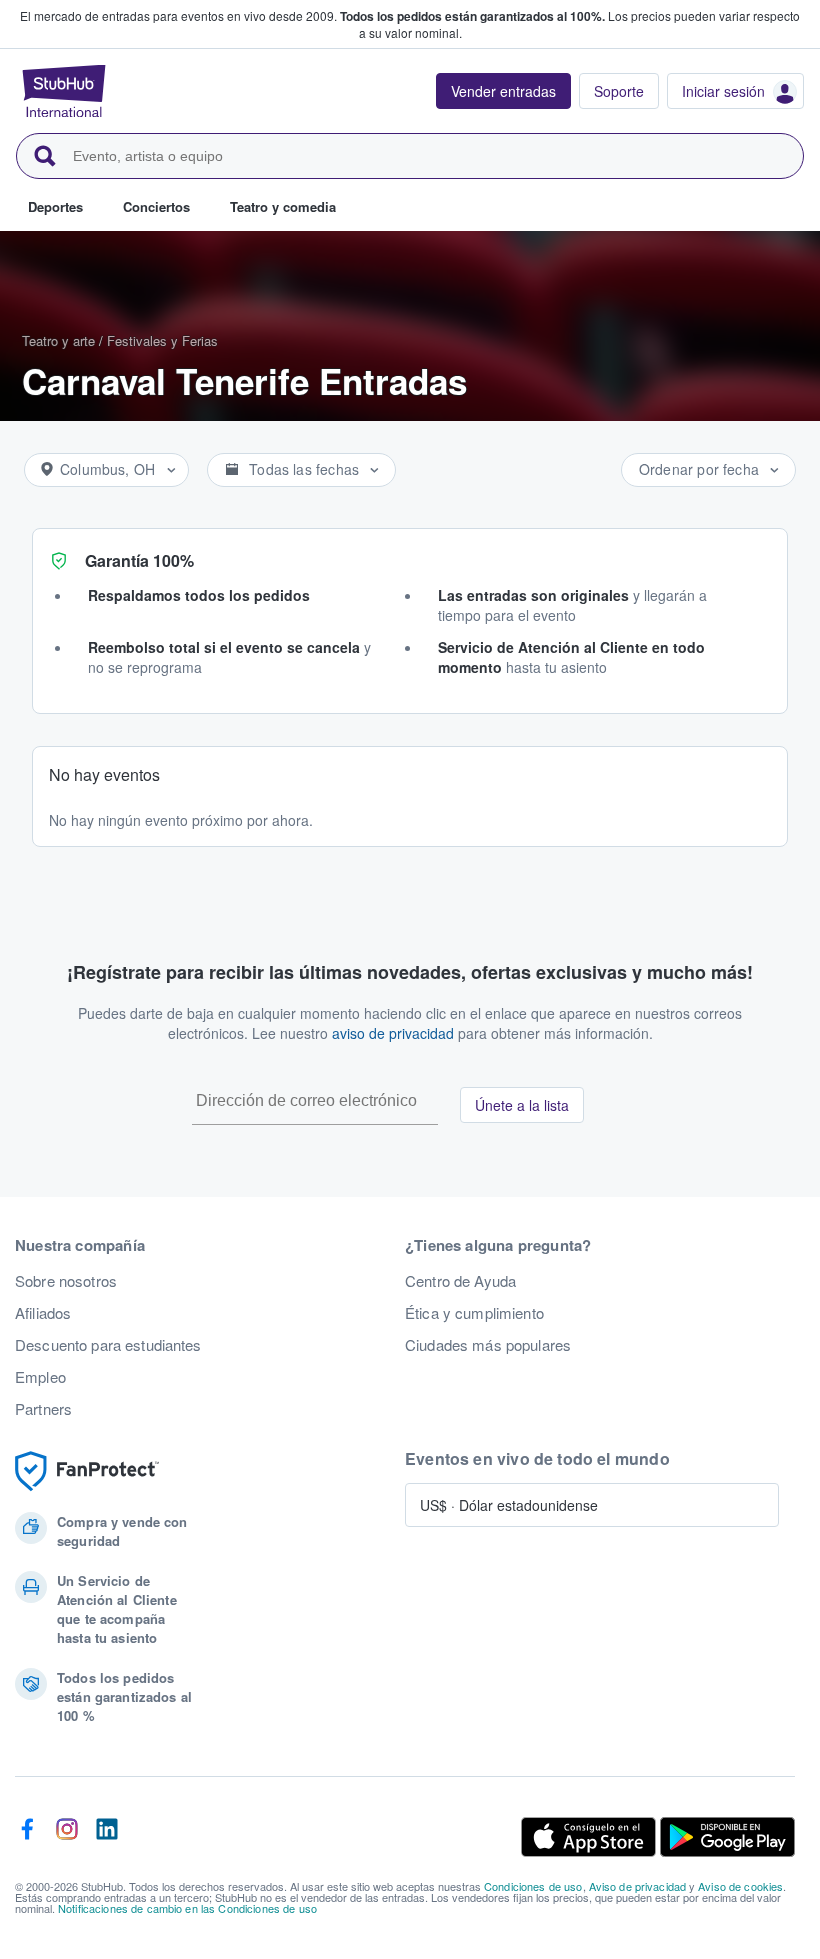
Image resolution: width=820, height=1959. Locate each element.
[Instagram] (67, 1837)
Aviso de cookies (740, 1886)
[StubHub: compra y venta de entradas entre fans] (64, 91)
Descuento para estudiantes (108, 1345)
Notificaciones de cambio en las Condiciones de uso (187, 1908)
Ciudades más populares (488, 1345)
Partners (43, 1409)
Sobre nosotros (66, 1281)
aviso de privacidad (393, 1033)
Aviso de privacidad (638, 1886)
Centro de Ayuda (460, 1281)
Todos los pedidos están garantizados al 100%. (472, 16)
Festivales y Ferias (162, 340)
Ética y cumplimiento (474, 1313)
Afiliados (43, 1313)
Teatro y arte (58, 340)
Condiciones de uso (533, 1886)
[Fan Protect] (87, 1471)
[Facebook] (27, 1837)
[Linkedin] (107, 1837)
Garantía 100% (139, 560)
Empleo (40, 1377)
